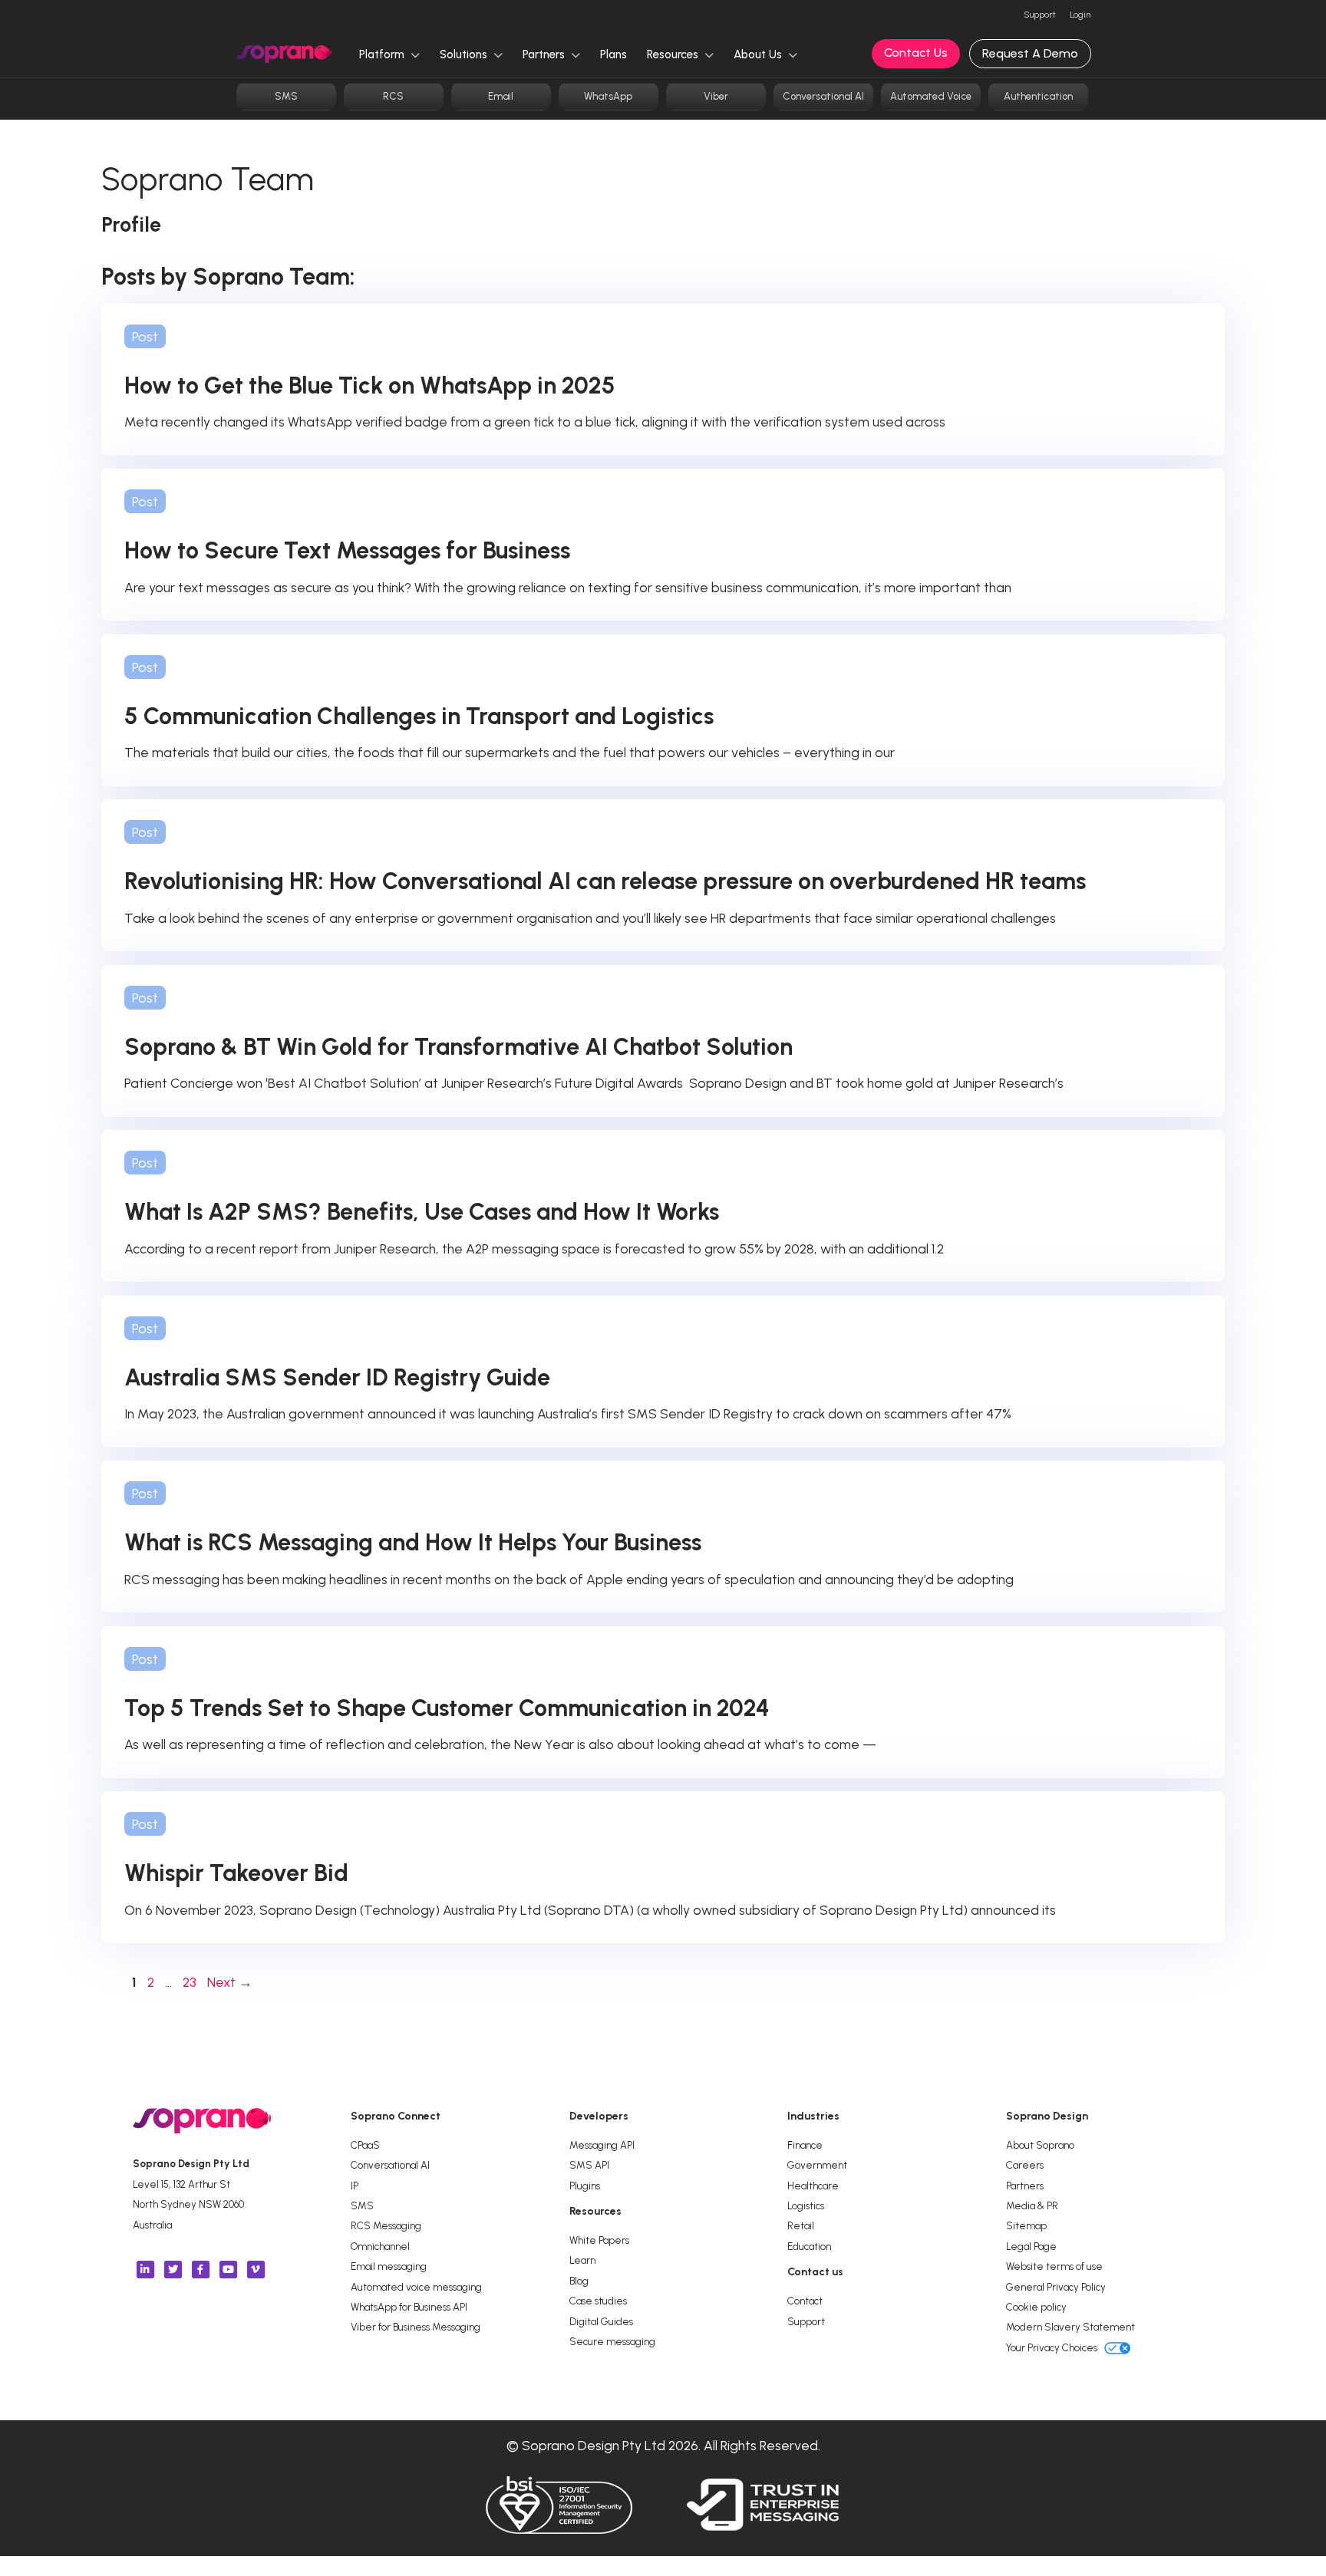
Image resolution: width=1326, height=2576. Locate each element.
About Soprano (1040, 2145)
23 (191, 1982)
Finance (805, 2145)
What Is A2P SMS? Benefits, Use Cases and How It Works (422, 1212)
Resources (674, 54)
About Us (759, 54)
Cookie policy (1036, 2307)
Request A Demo (1030, 53)
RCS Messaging (386, 2225)
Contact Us (916, 53)
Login (1080, 15)
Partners (545, 54)
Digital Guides (601, 2321)
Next (230, 1982)
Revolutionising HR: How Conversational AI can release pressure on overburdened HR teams (608, 881)
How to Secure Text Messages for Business (347, 550)
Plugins (585, 2186)
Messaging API (602, 2145)
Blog (579, 2281)
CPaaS (365, 2145)
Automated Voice (931, 96)
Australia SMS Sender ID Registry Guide (337, 1377)
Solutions (465, 54)
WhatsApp (608, 96)
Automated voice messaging (416, 2287)
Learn (582, 2260)
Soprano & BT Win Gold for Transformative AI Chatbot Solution (461, 1047)
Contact (805, 2301)
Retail (801, 2225)
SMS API (589, 2165)
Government (817, 2165)
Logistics (806, 2205)
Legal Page (1031, 2246)
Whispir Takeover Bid (236, 1873)
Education (809, 2246)
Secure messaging (612, 2341)
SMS (286, 96)
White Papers (599, 2240)
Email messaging (389, 2266)
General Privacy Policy (1056, 2287)
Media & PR (1032, 2205)
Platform (383, 54)
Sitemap (1026, 2225)
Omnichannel (380, 2246)
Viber (716, 96)
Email (501, 96)
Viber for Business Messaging (416, 2327)
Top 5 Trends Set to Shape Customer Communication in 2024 (447, 1708)
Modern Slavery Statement (1070, 2327)
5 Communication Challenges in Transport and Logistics (419, 716)
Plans (614, 54)
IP (355, 2186)
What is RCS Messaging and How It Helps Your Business (413, 1542)
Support (1040, 15)
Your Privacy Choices (1053, 2347)
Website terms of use (1054, 2266)
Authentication (1038, 96)
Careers (1025, 2165)
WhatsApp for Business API (409, 2307)
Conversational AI (823, 96)
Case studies (598, 2301)
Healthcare (813, 2186)
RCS (393, 96)
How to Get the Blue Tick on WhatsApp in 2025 (370, 385)
